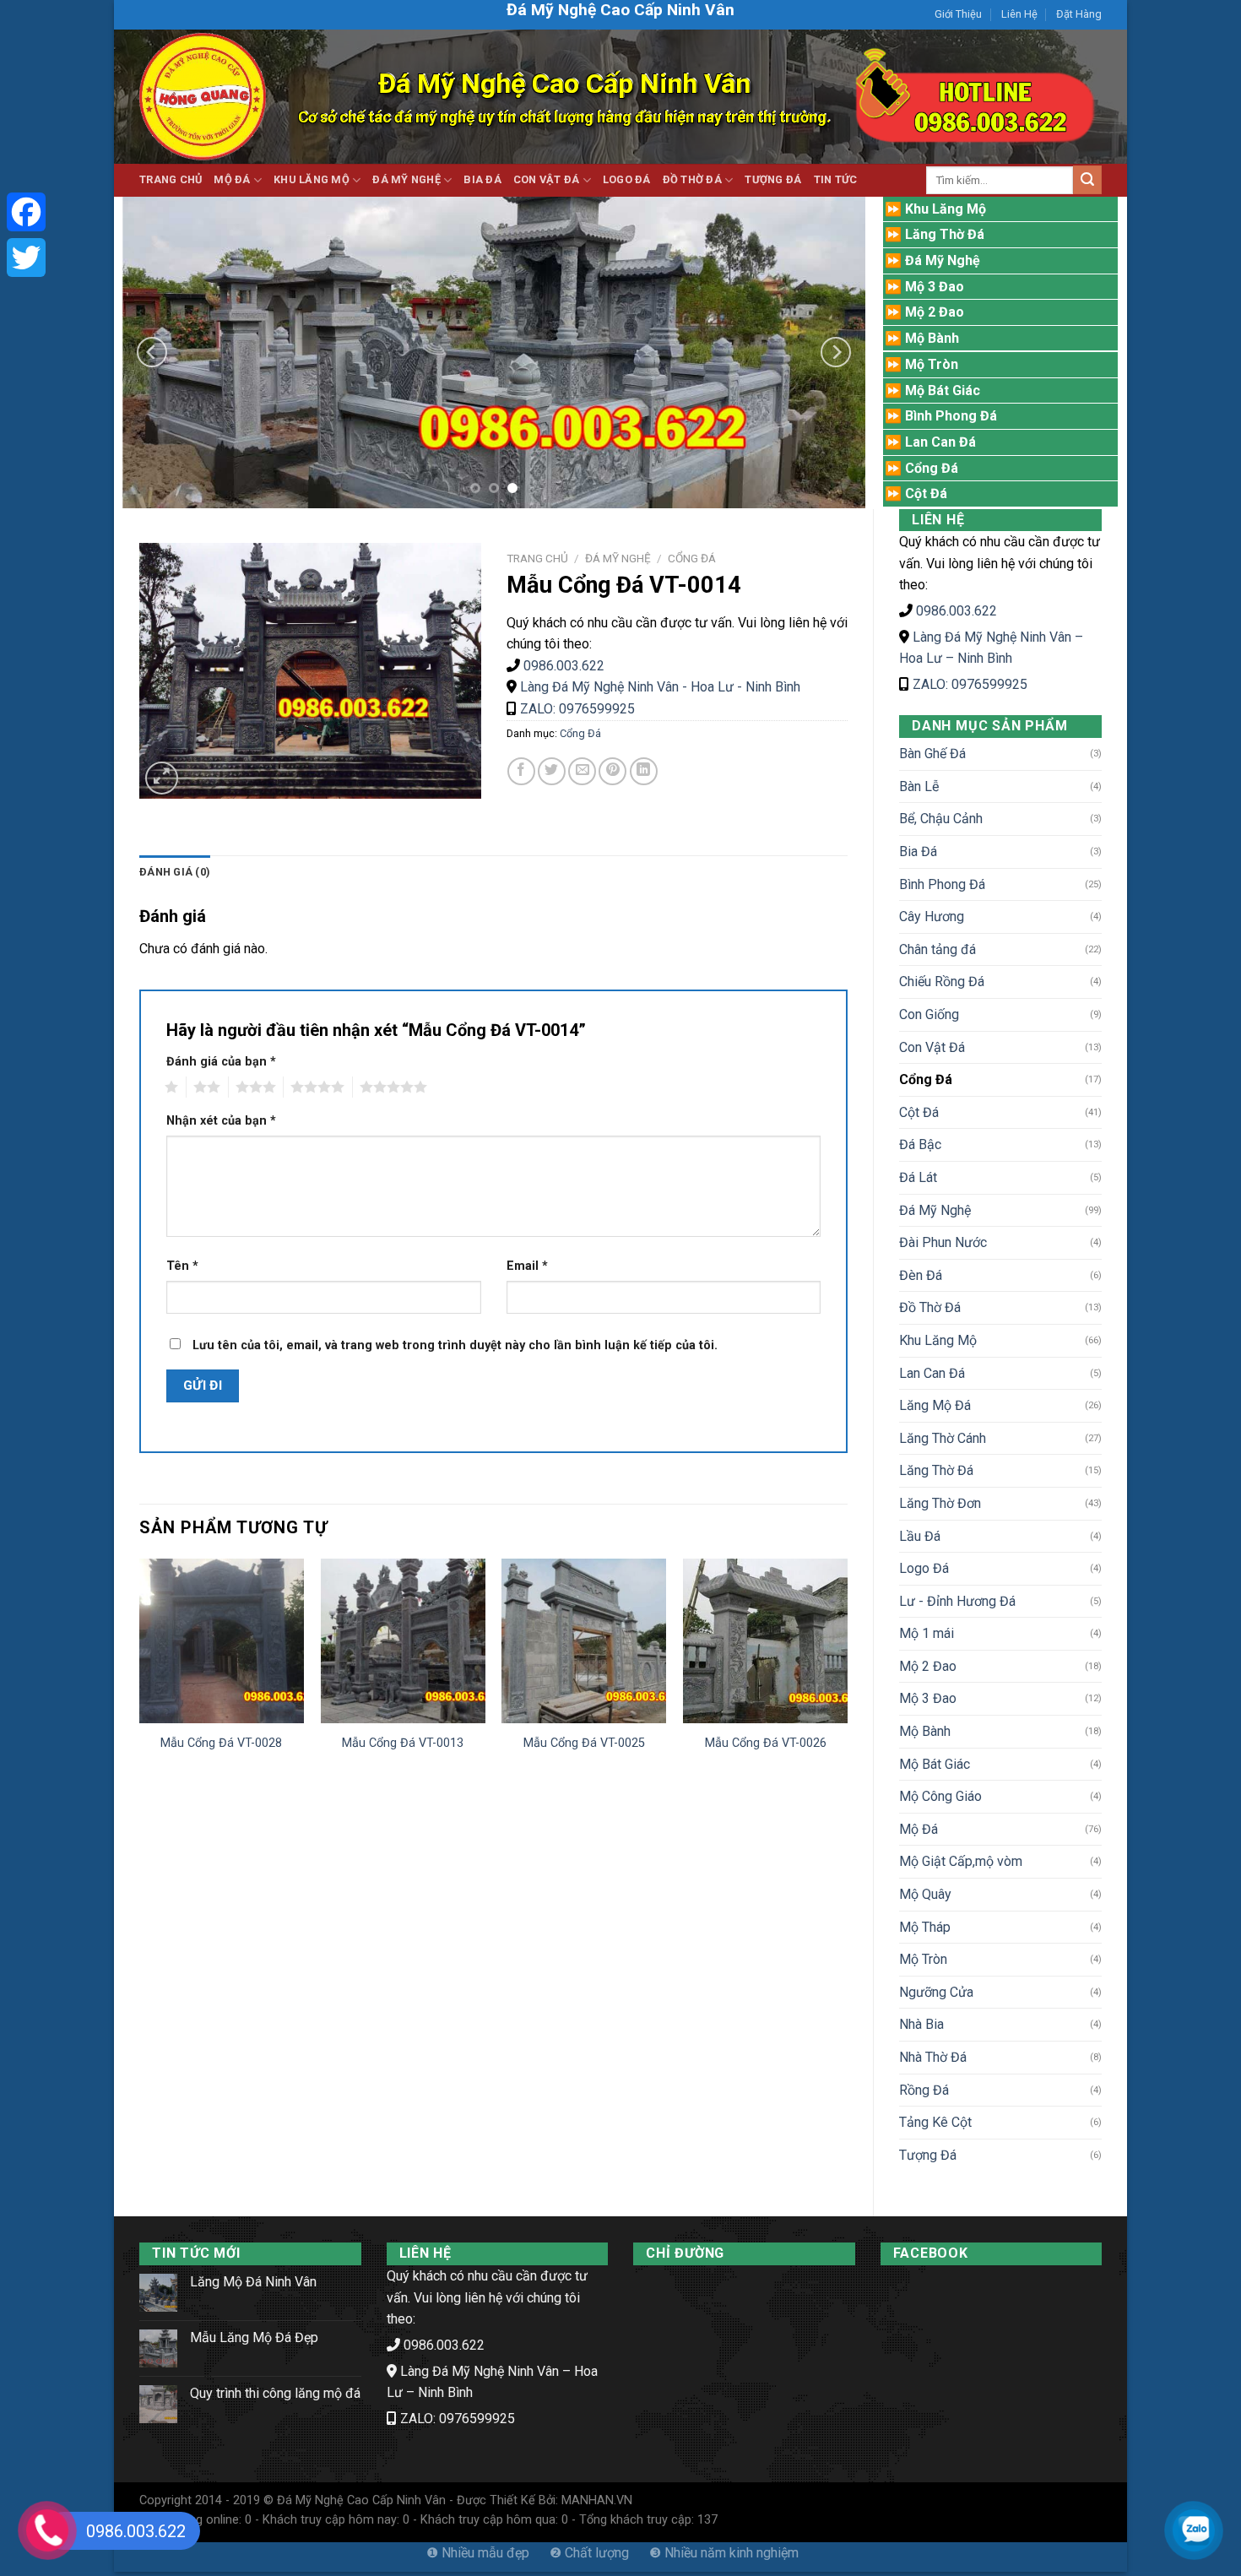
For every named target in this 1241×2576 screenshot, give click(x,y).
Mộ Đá (232, 179)
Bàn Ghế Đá (932, 754)
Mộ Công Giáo (940, 1796)
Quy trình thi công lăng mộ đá (275, 2393)
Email (527, 1266)
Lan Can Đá (932, 1373)
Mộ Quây (925, 1894)
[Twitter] (26, 258)
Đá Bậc (920, 1144)
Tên (182, 1266)
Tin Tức (836, 179)
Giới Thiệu (958, 14)
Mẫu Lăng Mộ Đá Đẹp (254, 2337)
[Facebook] (26, 212)
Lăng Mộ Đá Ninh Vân (253, 2282)
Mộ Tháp (925, 1927)
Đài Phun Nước (943, 1242)
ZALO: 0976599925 (970, 684)
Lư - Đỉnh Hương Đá (957, 1601)
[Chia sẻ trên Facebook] (521, 771)
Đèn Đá (921, 1275)
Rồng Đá (924, 2090)
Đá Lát (918, 1177)
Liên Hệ (1019, 14)
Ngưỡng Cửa (936, 1992)
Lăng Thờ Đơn (940, 1503)
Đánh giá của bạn (221, 1062)
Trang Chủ (171, 179)
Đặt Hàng (1079, 14)
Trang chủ (537, 558)
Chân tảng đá (938, 949)
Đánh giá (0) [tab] (175, 872)
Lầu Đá (920, 1536)
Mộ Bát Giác (935, 1764)
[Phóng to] (162, 778)
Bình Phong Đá (942, 884)
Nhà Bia (921, 2024)
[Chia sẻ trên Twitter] (552, 771)
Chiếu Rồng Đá (942, 982)
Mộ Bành (925, 1731)
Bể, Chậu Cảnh (941, 819)
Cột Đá (919, 1112)
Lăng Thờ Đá (936, 1470)
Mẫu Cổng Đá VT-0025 (584, 1743)
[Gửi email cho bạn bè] (582, 771)
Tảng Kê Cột (935, 2122)
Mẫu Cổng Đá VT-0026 (766, 1743)
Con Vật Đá (547, 179)
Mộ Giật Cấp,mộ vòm (961, 1861)
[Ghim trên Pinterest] (612, 771)
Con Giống (929, 1014)
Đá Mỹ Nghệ (406, 179)
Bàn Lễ (919, 786)
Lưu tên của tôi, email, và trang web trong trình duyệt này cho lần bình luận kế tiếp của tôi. (455, 1345)
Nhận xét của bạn (221, 1121)
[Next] (836, 352)
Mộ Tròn (923, 1959)
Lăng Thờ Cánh (943, 1438)
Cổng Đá (926, 1079)
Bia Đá (482, 179)
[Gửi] (1087, 180)
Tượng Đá (773, 179)
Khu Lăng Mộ (312, 179)
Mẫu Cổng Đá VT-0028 (221, 1743)
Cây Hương (932, 917)
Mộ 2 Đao (928, 1666)
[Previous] (152, 352)
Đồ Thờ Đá (692, 179)
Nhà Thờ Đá (933, 2057)
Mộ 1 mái (927, 1633)
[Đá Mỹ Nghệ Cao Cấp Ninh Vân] (203, 97)
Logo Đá (627, 179)
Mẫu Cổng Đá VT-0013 (403, 1743)
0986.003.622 (956, 611)
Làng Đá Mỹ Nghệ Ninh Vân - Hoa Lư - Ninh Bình (660, 687)
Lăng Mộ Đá (935, 1405)
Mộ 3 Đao (928, 1698)
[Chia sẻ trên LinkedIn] (644, 771)
